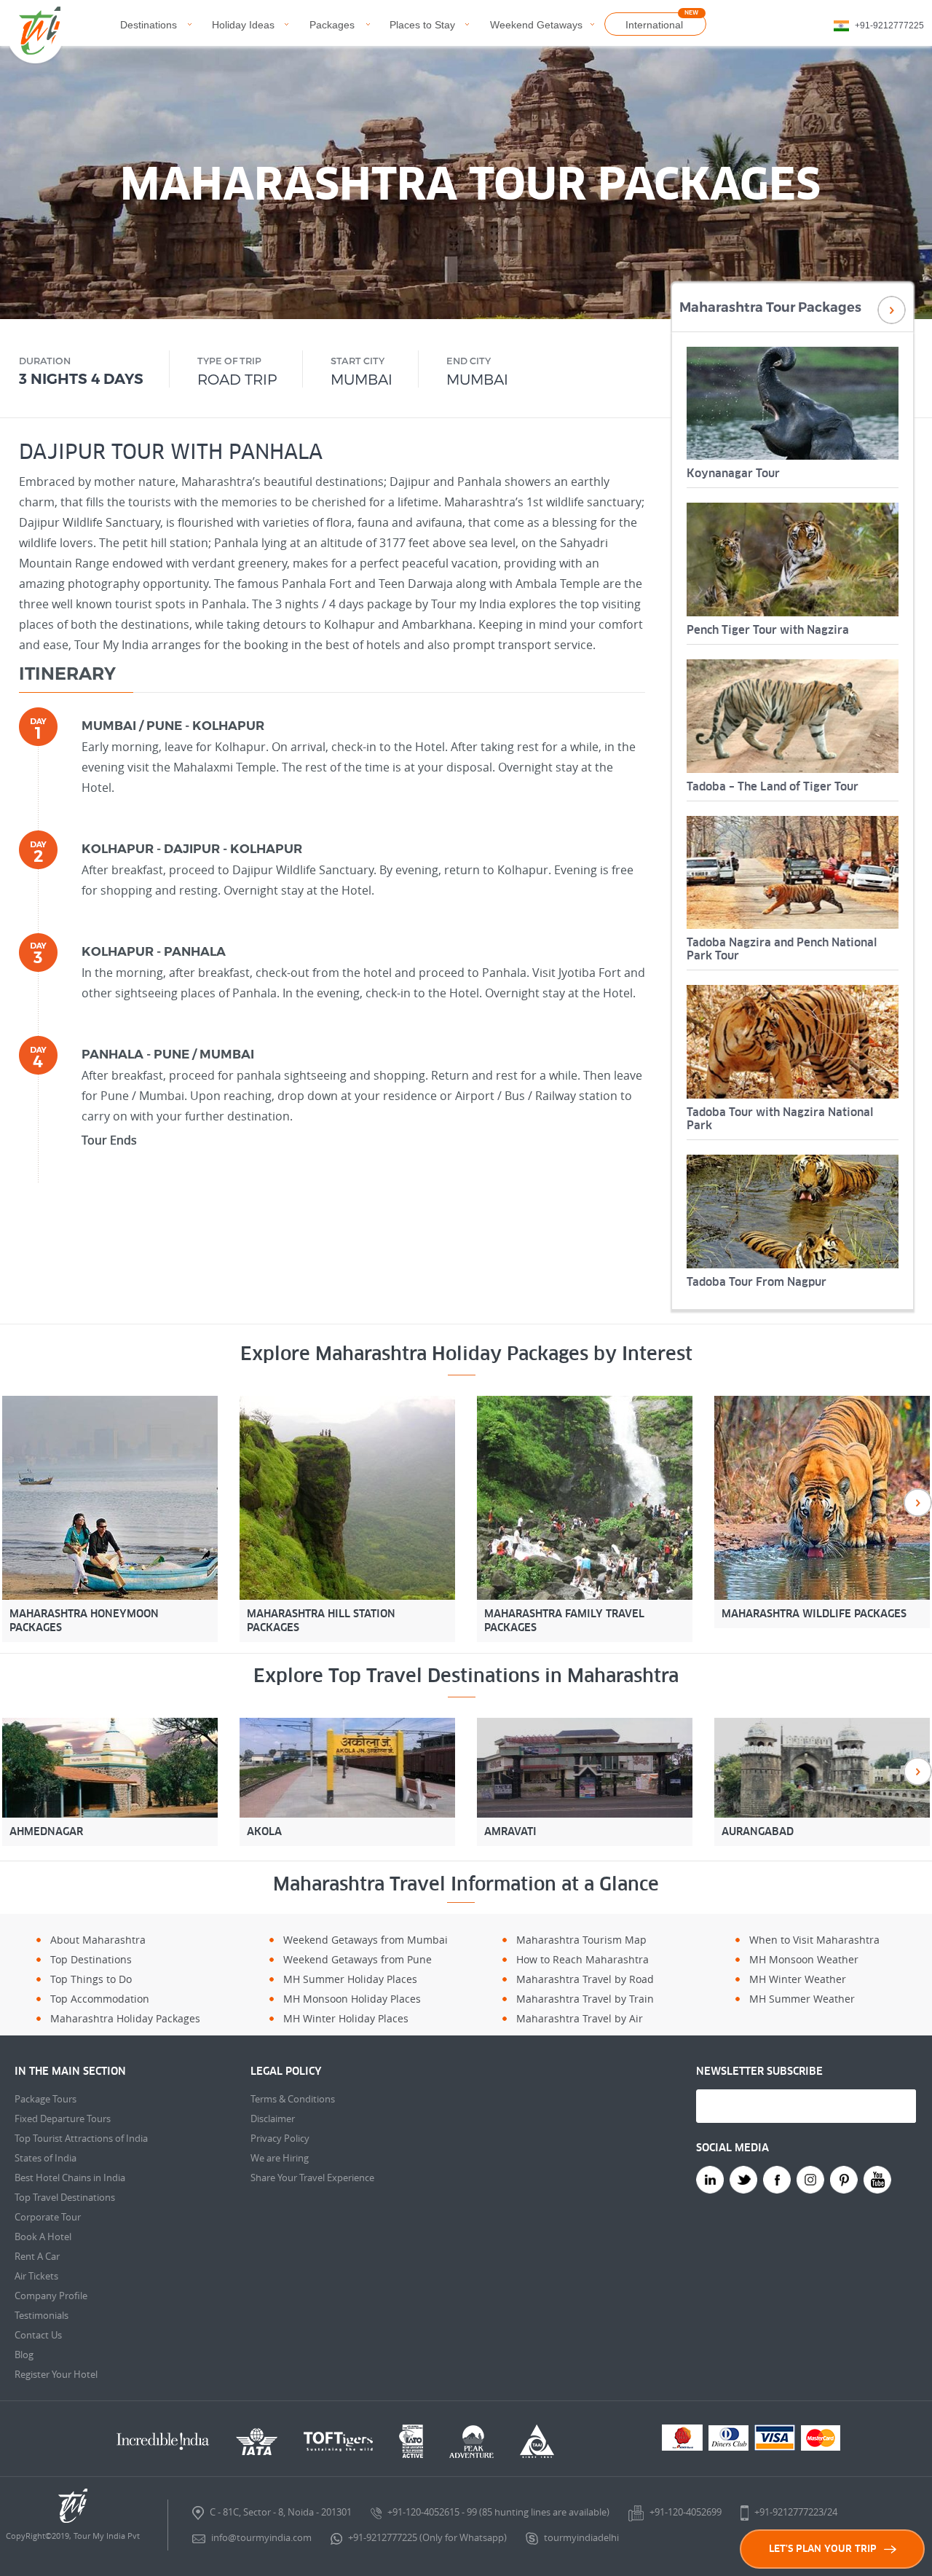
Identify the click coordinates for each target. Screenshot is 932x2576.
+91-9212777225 (889, 25)
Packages (332, 25)
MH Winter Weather (798, 1979)
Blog (24, 2355)
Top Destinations (91, 1959)
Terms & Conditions (293, 2099)
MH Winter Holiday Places (346, 2018)
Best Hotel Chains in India (70, 2178)
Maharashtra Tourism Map (581, 1940)
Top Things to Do (91, 1979)
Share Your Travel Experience (312, 2178)
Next (892, 310)
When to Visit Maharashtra (814, 1940)
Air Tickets (36, 2276)
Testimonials (42, 2315)
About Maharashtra (98, 1940)
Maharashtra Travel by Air (580, 2018)
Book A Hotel (43, 2237)
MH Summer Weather (802, 1999)
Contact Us (38, 2335)
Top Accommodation (100, 1999)
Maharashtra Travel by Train (585, 1999)
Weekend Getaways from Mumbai (366, 1940)
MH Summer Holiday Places (350, 1979)
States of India (46, 2158)
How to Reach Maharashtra (582, 1959)
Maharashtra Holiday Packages (125, 2018)
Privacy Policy (280, 2138)
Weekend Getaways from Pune (358, 1959)
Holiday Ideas (243, 25)
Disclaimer (273, 2118)
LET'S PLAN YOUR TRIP (823, 2549)
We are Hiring (280, 2158)
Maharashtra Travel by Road (585, 1979)
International (654, 25)
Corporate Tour (48, 2217)
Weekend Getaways (536, 25)
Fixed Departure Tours (63, 2118)
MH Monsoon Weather (804, 1959)
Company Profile (51, 2296)
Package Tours (46, 2099)
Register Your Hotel (56, 2374)
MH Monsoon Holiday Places (352, 1999)
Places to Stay (422, 25)
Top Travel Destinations (65, 2197)
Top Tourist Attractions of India (81, 2138)
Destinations (149, 25)
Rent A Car (37, 2256)
